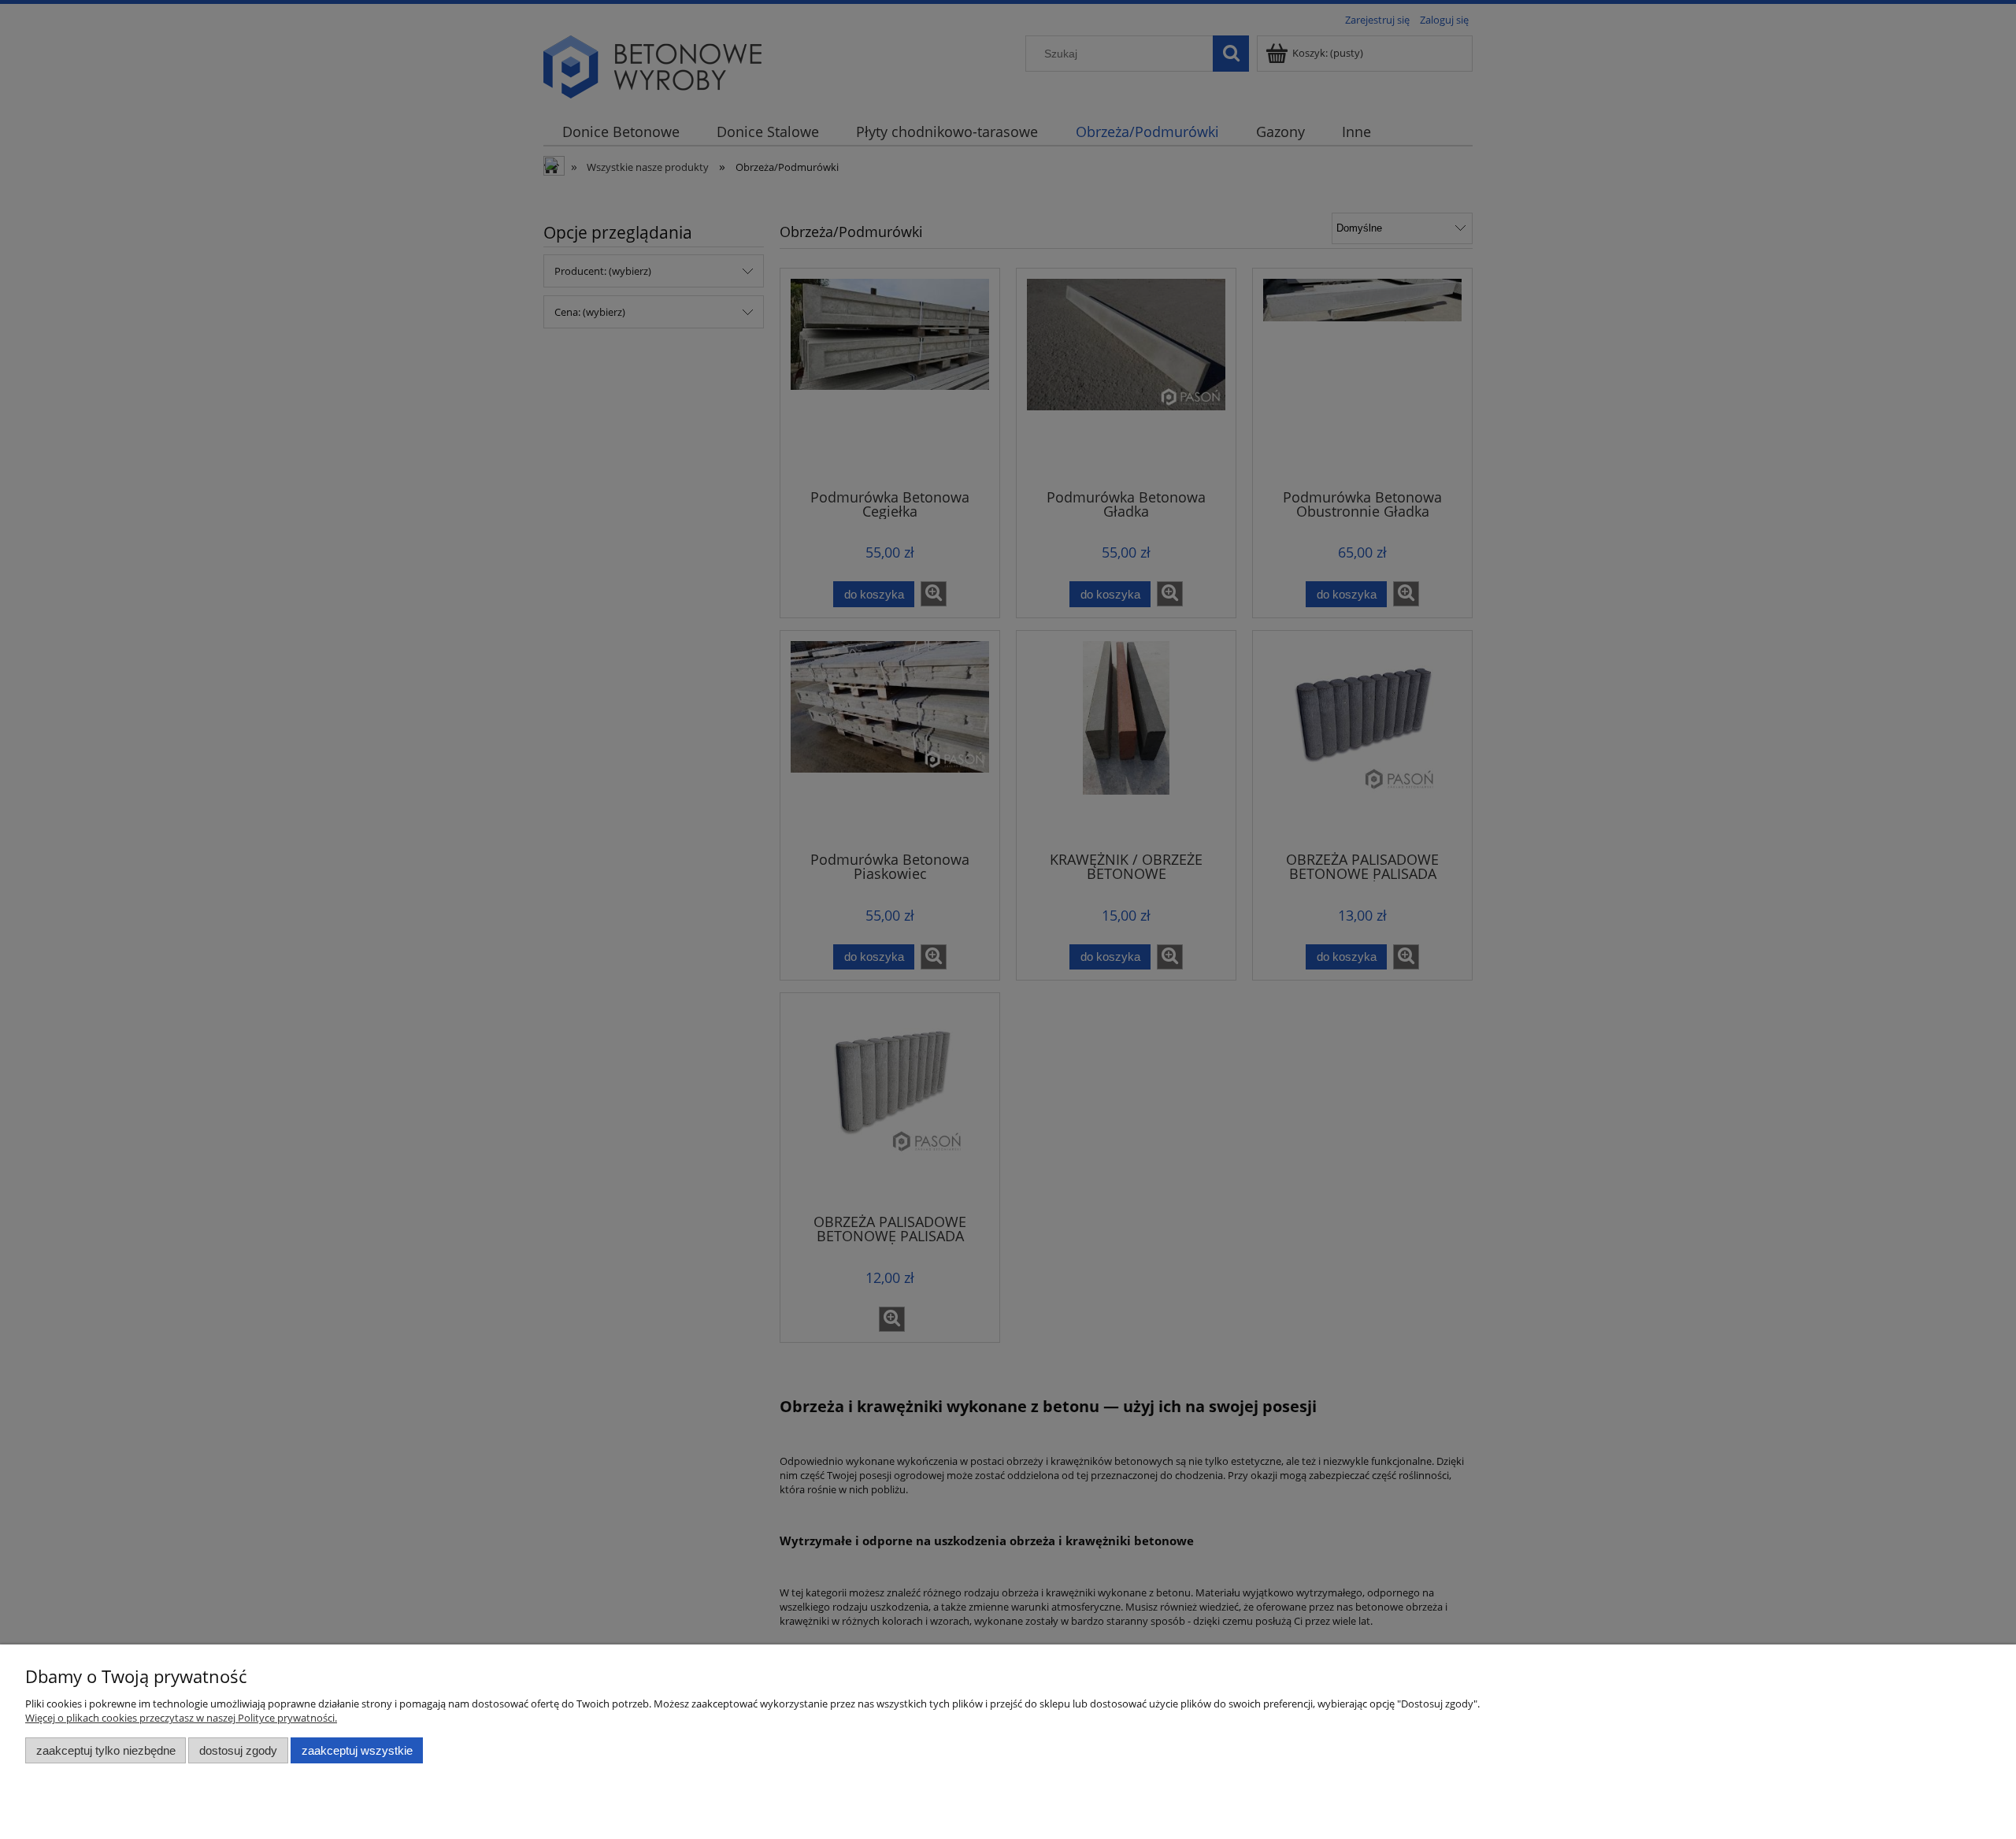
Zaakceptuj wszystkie (357, 1750)
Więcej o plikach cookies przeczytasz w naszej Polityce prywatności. (181, 1718)
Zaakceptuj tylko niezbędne (106, 1750)
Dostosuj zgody (238, 1750)
